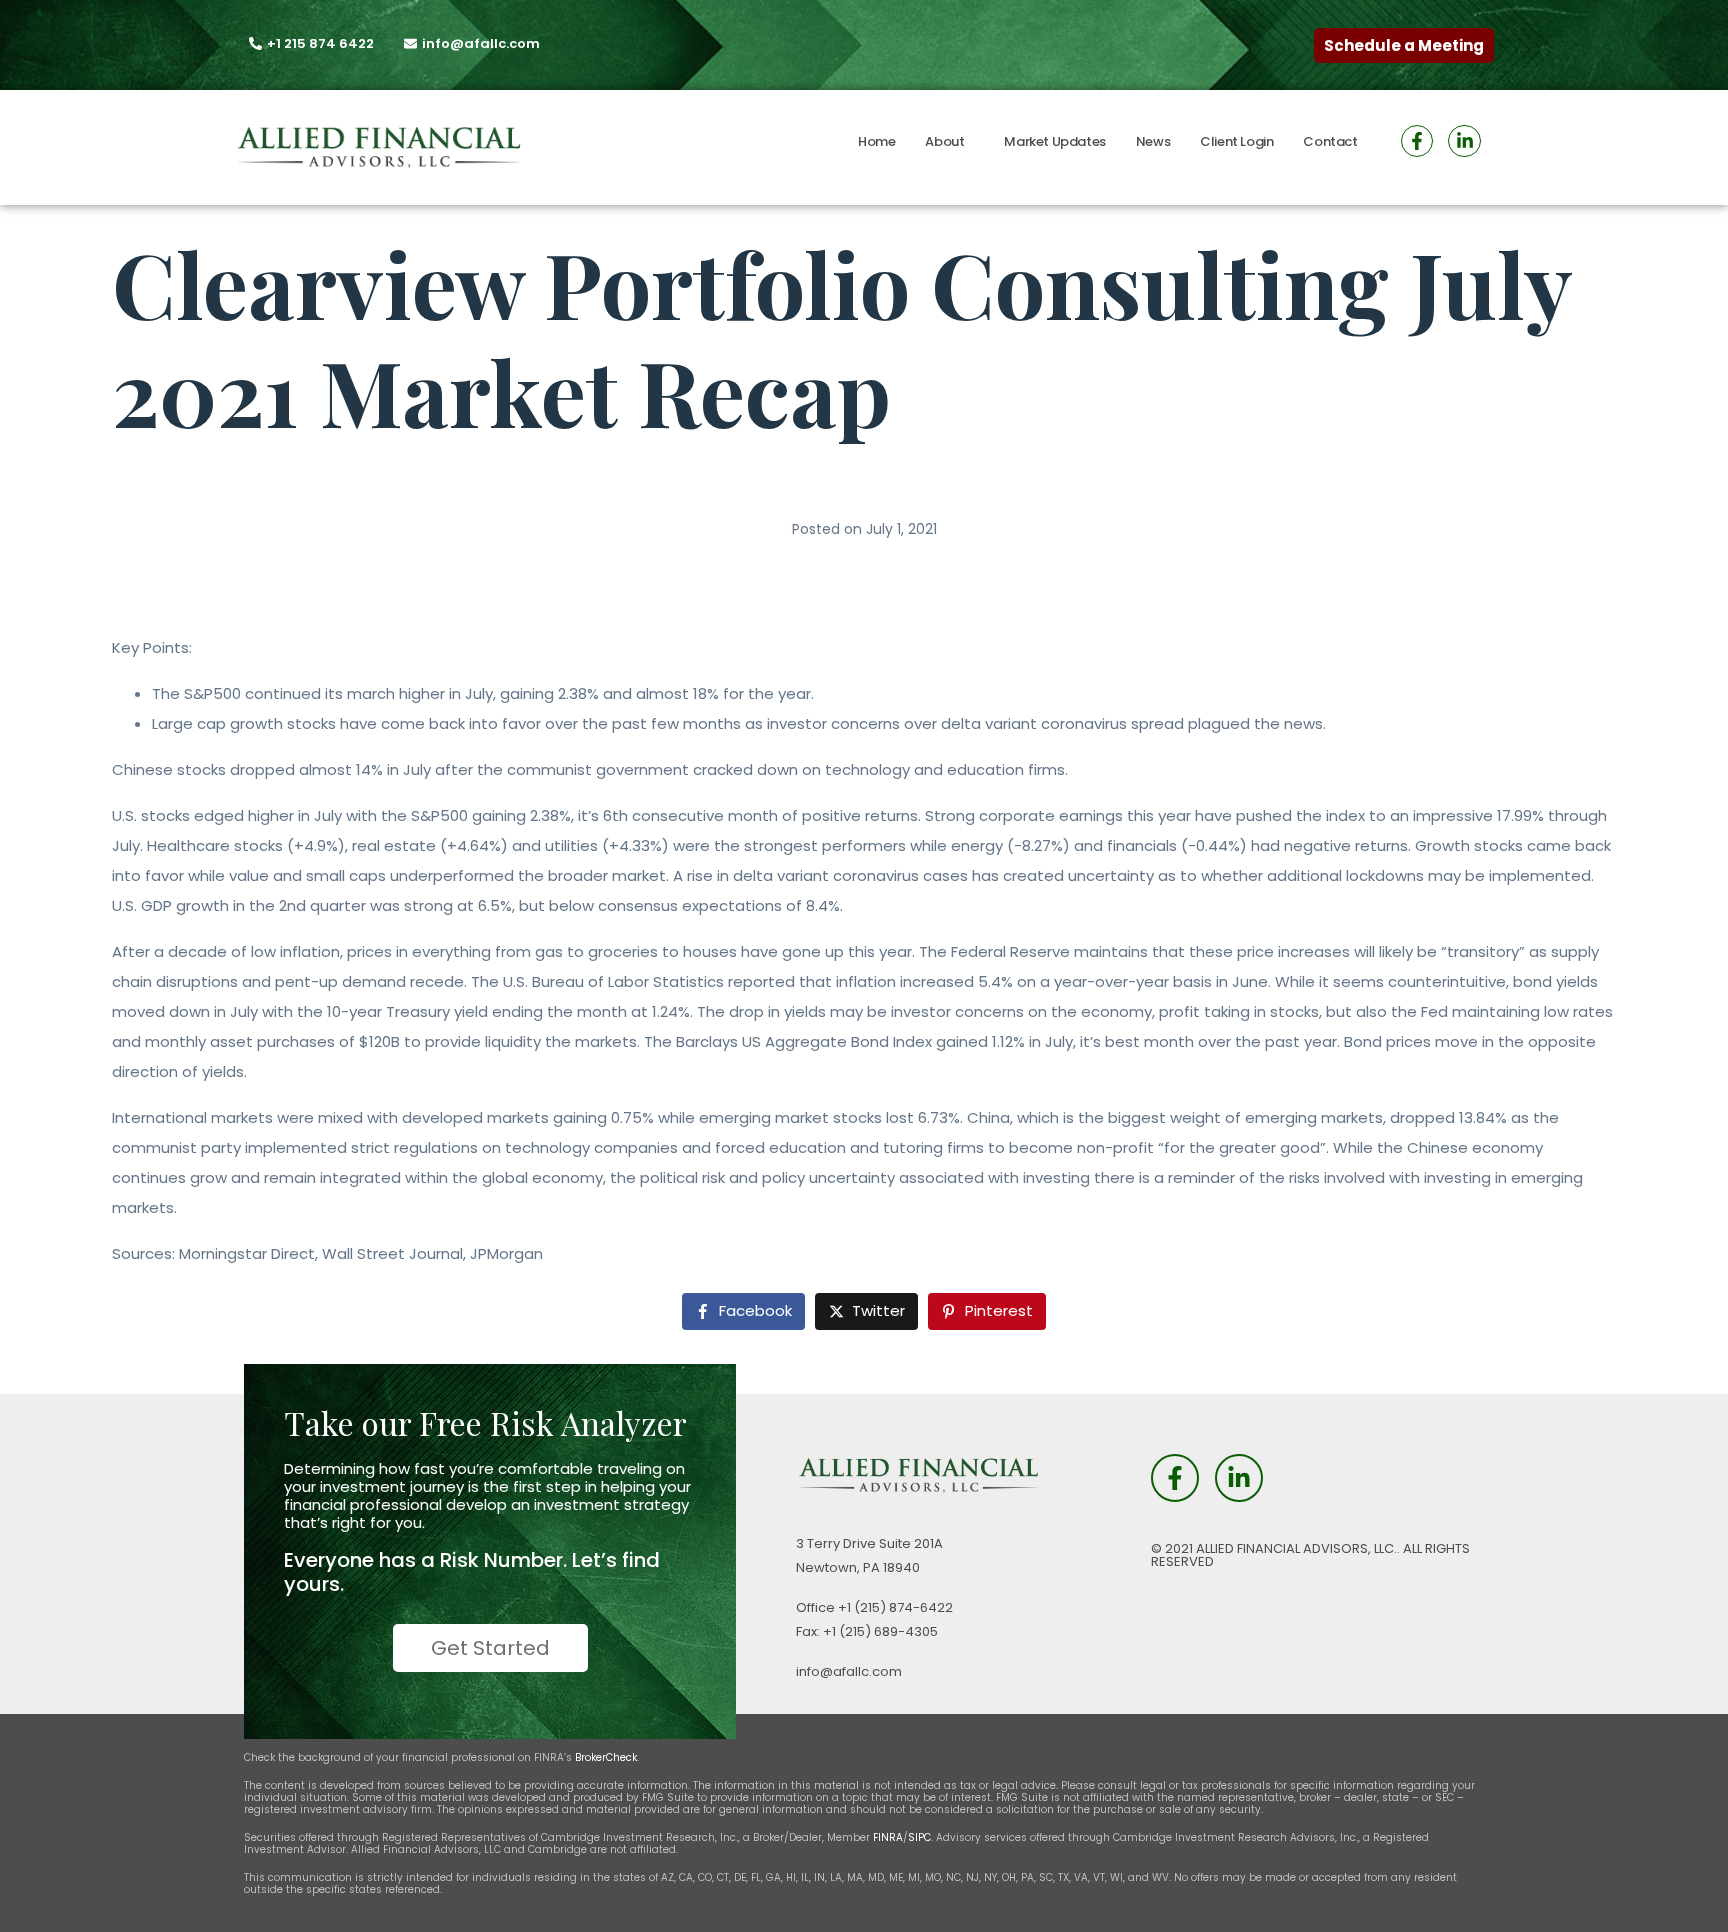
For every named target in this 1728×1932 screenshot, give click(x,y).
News (1153, 141)
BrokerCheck (606, 1757)
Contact (1330, 141)
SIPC (919, 1837)
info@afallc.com (849, 1671)
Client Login (1236, 141)
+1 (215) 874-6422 (895, 1607)
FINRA (888, 1837)
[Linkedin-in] (1464, 141)
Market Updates (1054, 141)
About (944, 141)
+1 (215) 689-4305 (880, 1631)
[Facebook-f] (1417, 141)
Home (876, 141)
